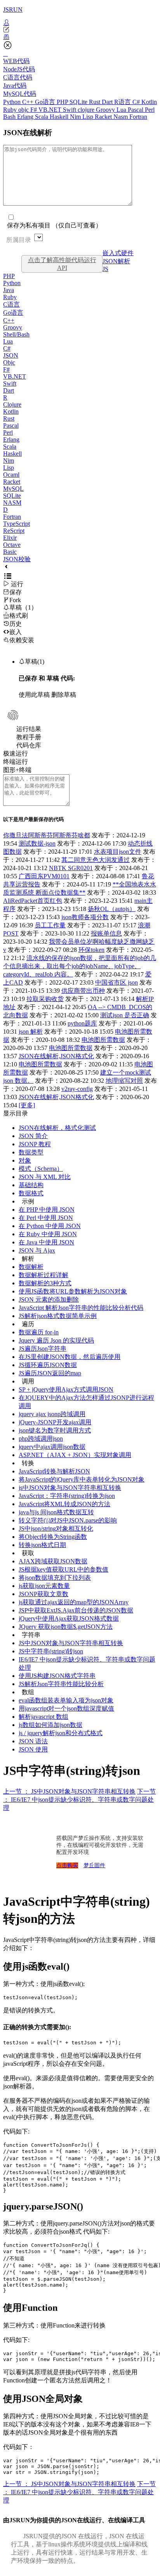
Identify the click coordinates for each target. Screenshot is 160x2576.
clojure (87, 110)
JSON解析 (116, 261)
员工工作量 (50, 925)
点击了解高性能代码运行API (62, 264)
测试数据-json (37, 843)
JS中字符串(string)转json (51, 1651)
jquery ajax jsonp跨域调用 (52, 1414)
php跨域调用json (41, 1439)
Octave (12, 545)
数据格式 (31, 1193)
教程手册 (29, 737)
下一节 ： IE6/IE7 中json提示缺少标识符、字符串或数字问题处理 (79, 1800)
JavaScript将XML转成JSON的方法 (64, 1504)
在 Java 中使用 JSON (46, 1242)
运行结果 (29, 729)
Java (9, 290)
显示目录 (16, 1113)
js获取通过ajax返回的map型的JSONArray (74, 1602)
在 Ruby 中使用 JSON (48, 1234)
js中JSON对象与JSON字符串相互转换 (70, 1488)
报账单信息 (106, 933)
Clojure (12, 404)
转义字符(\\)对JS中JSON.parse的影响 (68, 1520)
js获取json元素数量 (44, 1586)
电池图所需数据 (103, 1040)
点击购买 (67, 1865)
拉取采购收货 (45, 999)
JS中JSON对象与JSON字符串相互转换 (71, 1643)
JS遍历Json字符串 (43, 1349)
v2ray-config (77, 1089)
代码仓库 (29, 745)
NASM (12, 503)
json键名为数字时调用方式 (55, 1430)
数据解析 (31, 1267)
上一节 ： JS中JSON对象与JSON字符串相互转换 (69, 1791)
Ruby (11, 110)
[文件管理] (80, 37)
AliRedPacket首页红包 (33, 901)
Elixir (10, 538)
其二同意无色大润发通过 (96, 860)
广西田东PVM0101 (44, 876)
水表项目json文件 (118, 852)
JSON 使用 (33, 1749)
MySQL (13, 489)
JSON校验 (17, 559)
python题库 (82, 1023)
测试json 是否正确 (125, 1015)
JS (105, 269)
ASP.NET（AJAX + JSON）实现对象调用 (75, 1455)
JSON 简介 (33, 1136)
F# (34, 110)
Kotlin (149, 102)
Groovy (106, 110)
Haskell (60, 117)
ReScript (14, 531)
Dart (108, 102)
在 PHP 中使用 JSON (47, 1210)
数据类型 (31, 1152)
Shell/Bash (16, 334)
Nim (76, 117)
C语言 (11, 304)
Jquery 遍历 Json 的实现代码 (56, 1340)
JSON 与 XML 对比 (45, 1177)
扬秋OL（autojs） (112, 909)
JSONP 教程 (35, 1144)
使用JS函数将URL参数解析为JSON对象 (73, 1291)
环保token (91, 950)
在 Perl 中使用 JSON (46, 1218)
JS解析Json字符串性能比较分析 (61, 1684)
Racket (104, 117)
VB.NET (51, 110)
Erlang (26, 117)
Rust (95, 102)
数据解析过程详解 (43, 1275)
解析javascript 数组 (43, 1717)
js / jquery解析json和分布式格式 (61, 1733)
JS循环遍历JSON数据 (48, 1365)
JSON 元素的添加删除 (49, 1299)
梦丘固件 (94, 1865)
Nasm (121, 117)
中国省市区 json (117, 982)
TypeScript (17, 524)
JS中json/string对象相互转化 (56, 1529)
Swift (70, 110)
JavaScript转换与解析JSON (54, 1471)
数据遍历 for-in (39, 1332)
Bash (10, 117)
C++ (29, 102)
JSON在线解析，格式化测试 (57, 1128)
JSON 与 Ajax (37, 1250)
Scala (42, 117)
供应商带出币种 (83, 991)
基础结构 (31, 1185)
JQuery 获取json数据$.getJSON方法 (66, 1627)
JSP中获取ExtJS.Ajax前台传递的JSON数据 (76, 1610)
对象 (25, 1160)
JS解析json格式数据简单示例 (58, 1316)
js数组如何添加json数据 (50, 1725)
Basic (10, 552)
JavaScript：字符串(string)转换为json (67, 1496)
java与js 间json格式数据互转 (56, 1512)
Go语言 (46, 102)
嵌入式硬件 (118, 253)
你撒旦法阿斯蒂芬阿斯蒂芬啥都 (47, 835)
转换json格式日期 (42, 1545)
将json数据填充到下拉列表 (55, 1578)
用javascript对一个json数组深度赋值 (66, 1708)
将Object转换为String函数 (53, 1537)
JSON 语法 (33, 1741)
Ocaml (11, 475)
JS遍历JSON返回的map (50, 1373)
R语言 (123, 102)
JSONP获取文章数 (43, 1594)
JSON (11, 355)
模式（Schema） (41, 1169)
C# (137, 102)
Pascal (136, 110)
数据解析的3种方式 (45, 1283)
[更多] (27, 1105)
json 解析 (31, 1032)
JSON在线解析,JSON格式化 (56, 1056)
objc (24, 110)
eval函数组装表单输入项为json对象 (66, 1700)
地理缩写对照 (124, 1081)
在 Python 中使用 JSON (50, 1226)
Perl (150, 110)
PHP (63, 102)
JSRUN (13, 10)
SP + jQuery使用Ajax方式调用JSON (66, 1389)
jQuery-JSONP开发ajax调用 (55, 1422)
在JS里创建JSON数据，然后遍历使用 (70, 1357)
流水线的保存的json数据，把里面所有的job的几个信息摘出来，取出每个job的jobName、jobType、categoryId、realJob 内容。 (80, 966)
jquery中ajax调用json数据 (52, 1447)
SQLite (79, 102)
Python (13, 102)
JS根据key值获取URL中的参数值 (63, 1569)
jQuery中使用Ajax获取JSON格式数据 (69, 1618)
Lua (122, 110)
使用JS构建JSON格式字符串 (57, 1676)
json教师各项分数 (85, 917)
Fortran (138, 117)
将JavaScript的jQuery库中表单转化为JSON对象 (82, 1479)
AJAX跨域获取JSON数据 (53, 1561)
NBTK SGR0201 (71, 868)
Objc (9, 362)
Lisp (89, 117)
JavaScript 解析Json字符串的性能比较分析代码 (81, 1308)
